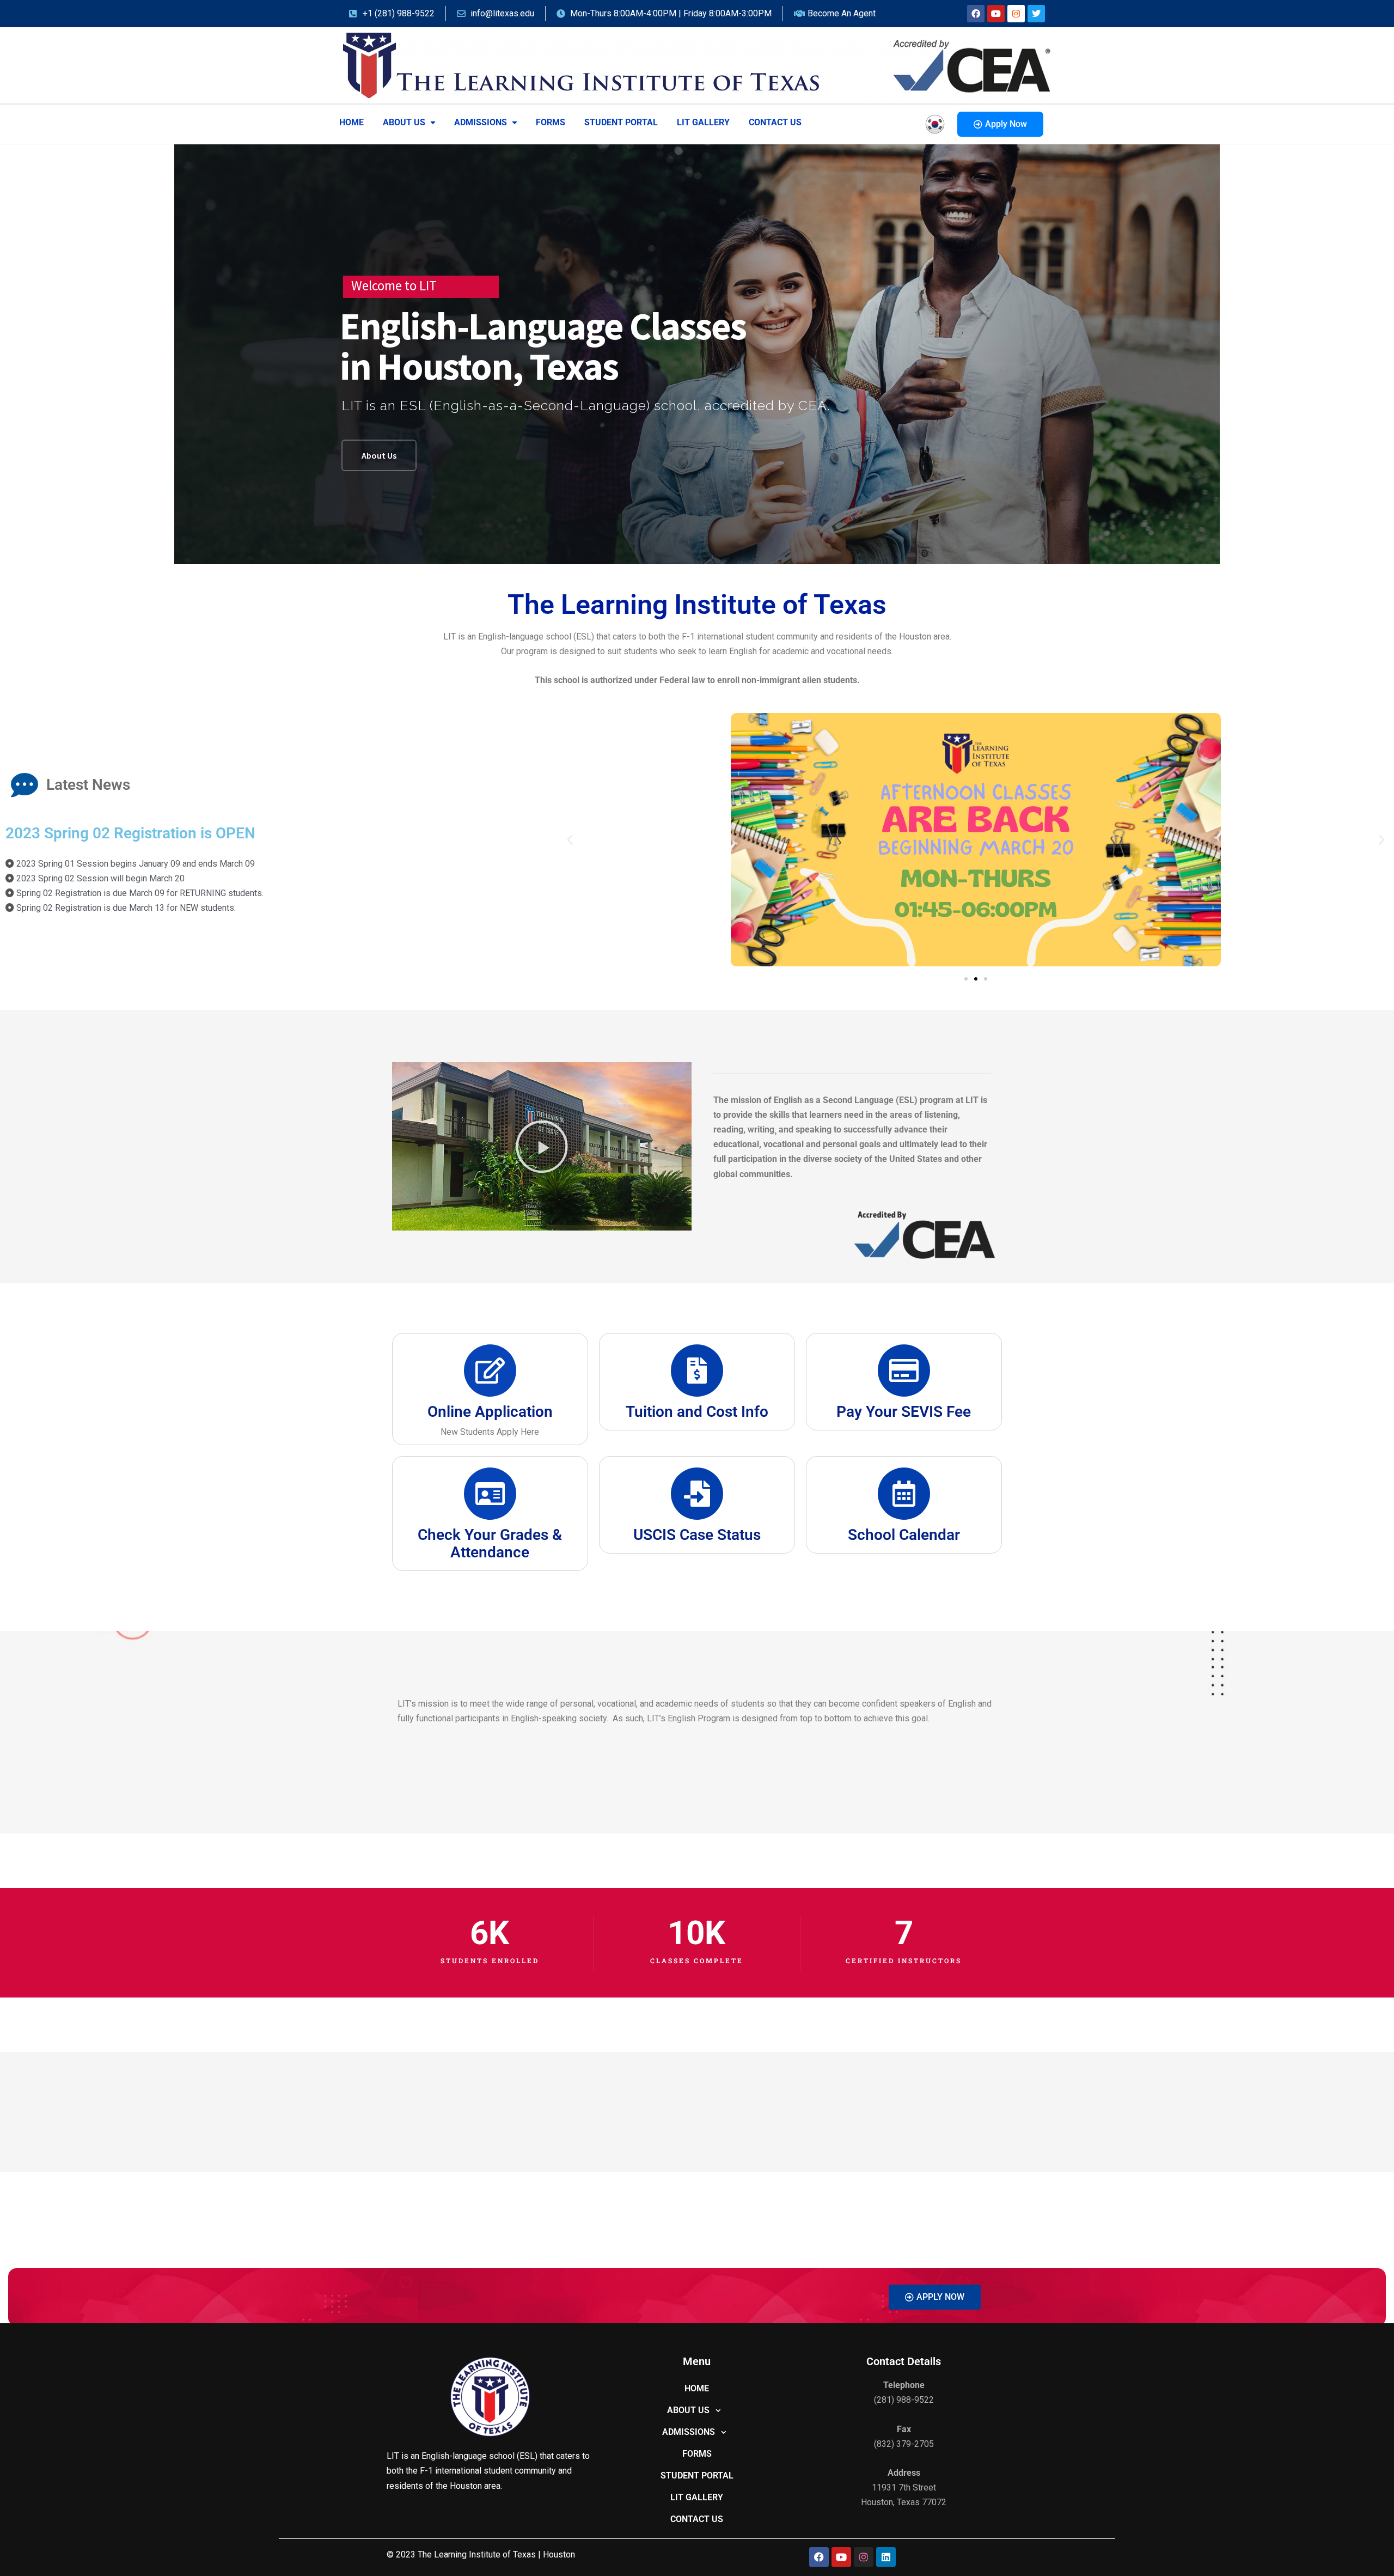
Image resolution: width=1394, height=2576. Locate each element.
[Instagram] (1016, 14)
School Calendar (904, 1535)
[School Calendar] (904, 1494)
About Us (379, 455)
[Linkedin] (886, 2557)
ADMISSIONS (481, 122)
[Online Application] (490, 1371)
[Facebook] (976, 14)
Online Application (490, 1412)
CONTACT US (775, 122)
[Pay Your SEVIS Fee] (904, 1371)
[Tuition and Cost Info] (697, 1371)
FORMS (551, 122)
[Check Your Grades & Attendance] (490, 1494)
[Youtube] (996, 14)
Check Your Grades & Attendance (490, 1543)
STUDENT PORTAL (621, 122)
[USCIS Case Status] (697, 1494)
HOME (351, 122)
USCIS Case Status (697, 1535)
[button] (409, 123)
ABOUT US (404, 122)
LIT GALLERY (703, 122)
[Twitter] (1036, 14)
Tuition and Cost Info (697, 1412)
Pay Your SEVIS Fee (904, 1412)
